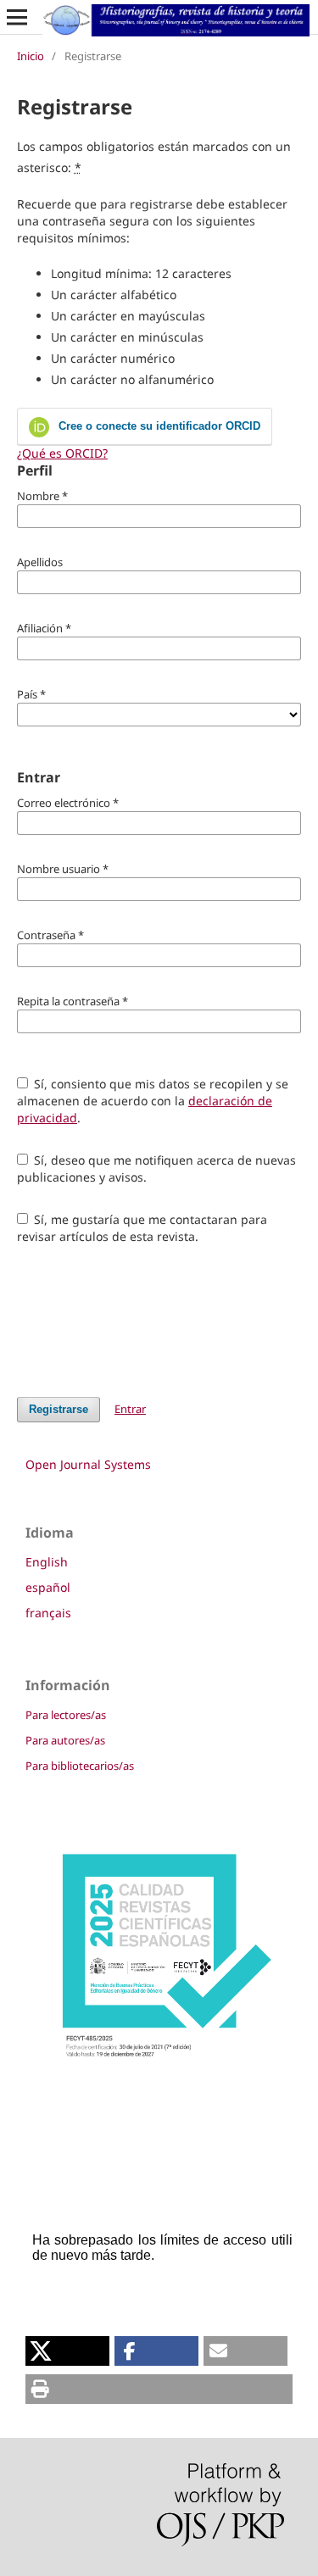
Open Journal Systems (88, 1464)
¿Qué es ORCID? (62, 453)
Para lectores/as (66, 1715)
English (47, 1562)
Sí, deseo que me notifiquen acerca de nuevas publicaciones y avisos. (157, 1168)
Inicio (31, 56)
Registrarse (59, 1409)
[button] (67, 2351)
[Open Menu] (17, 17)
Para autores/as (65, 1740)
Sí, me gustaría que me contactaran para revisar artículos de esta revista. (142, 1228)
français (48, 1613)
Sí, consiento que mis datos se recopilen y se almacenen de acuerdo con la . (153, 1101)
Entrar (130, 1409)
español (48, 1587)
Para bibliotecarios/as (80, 1766)
